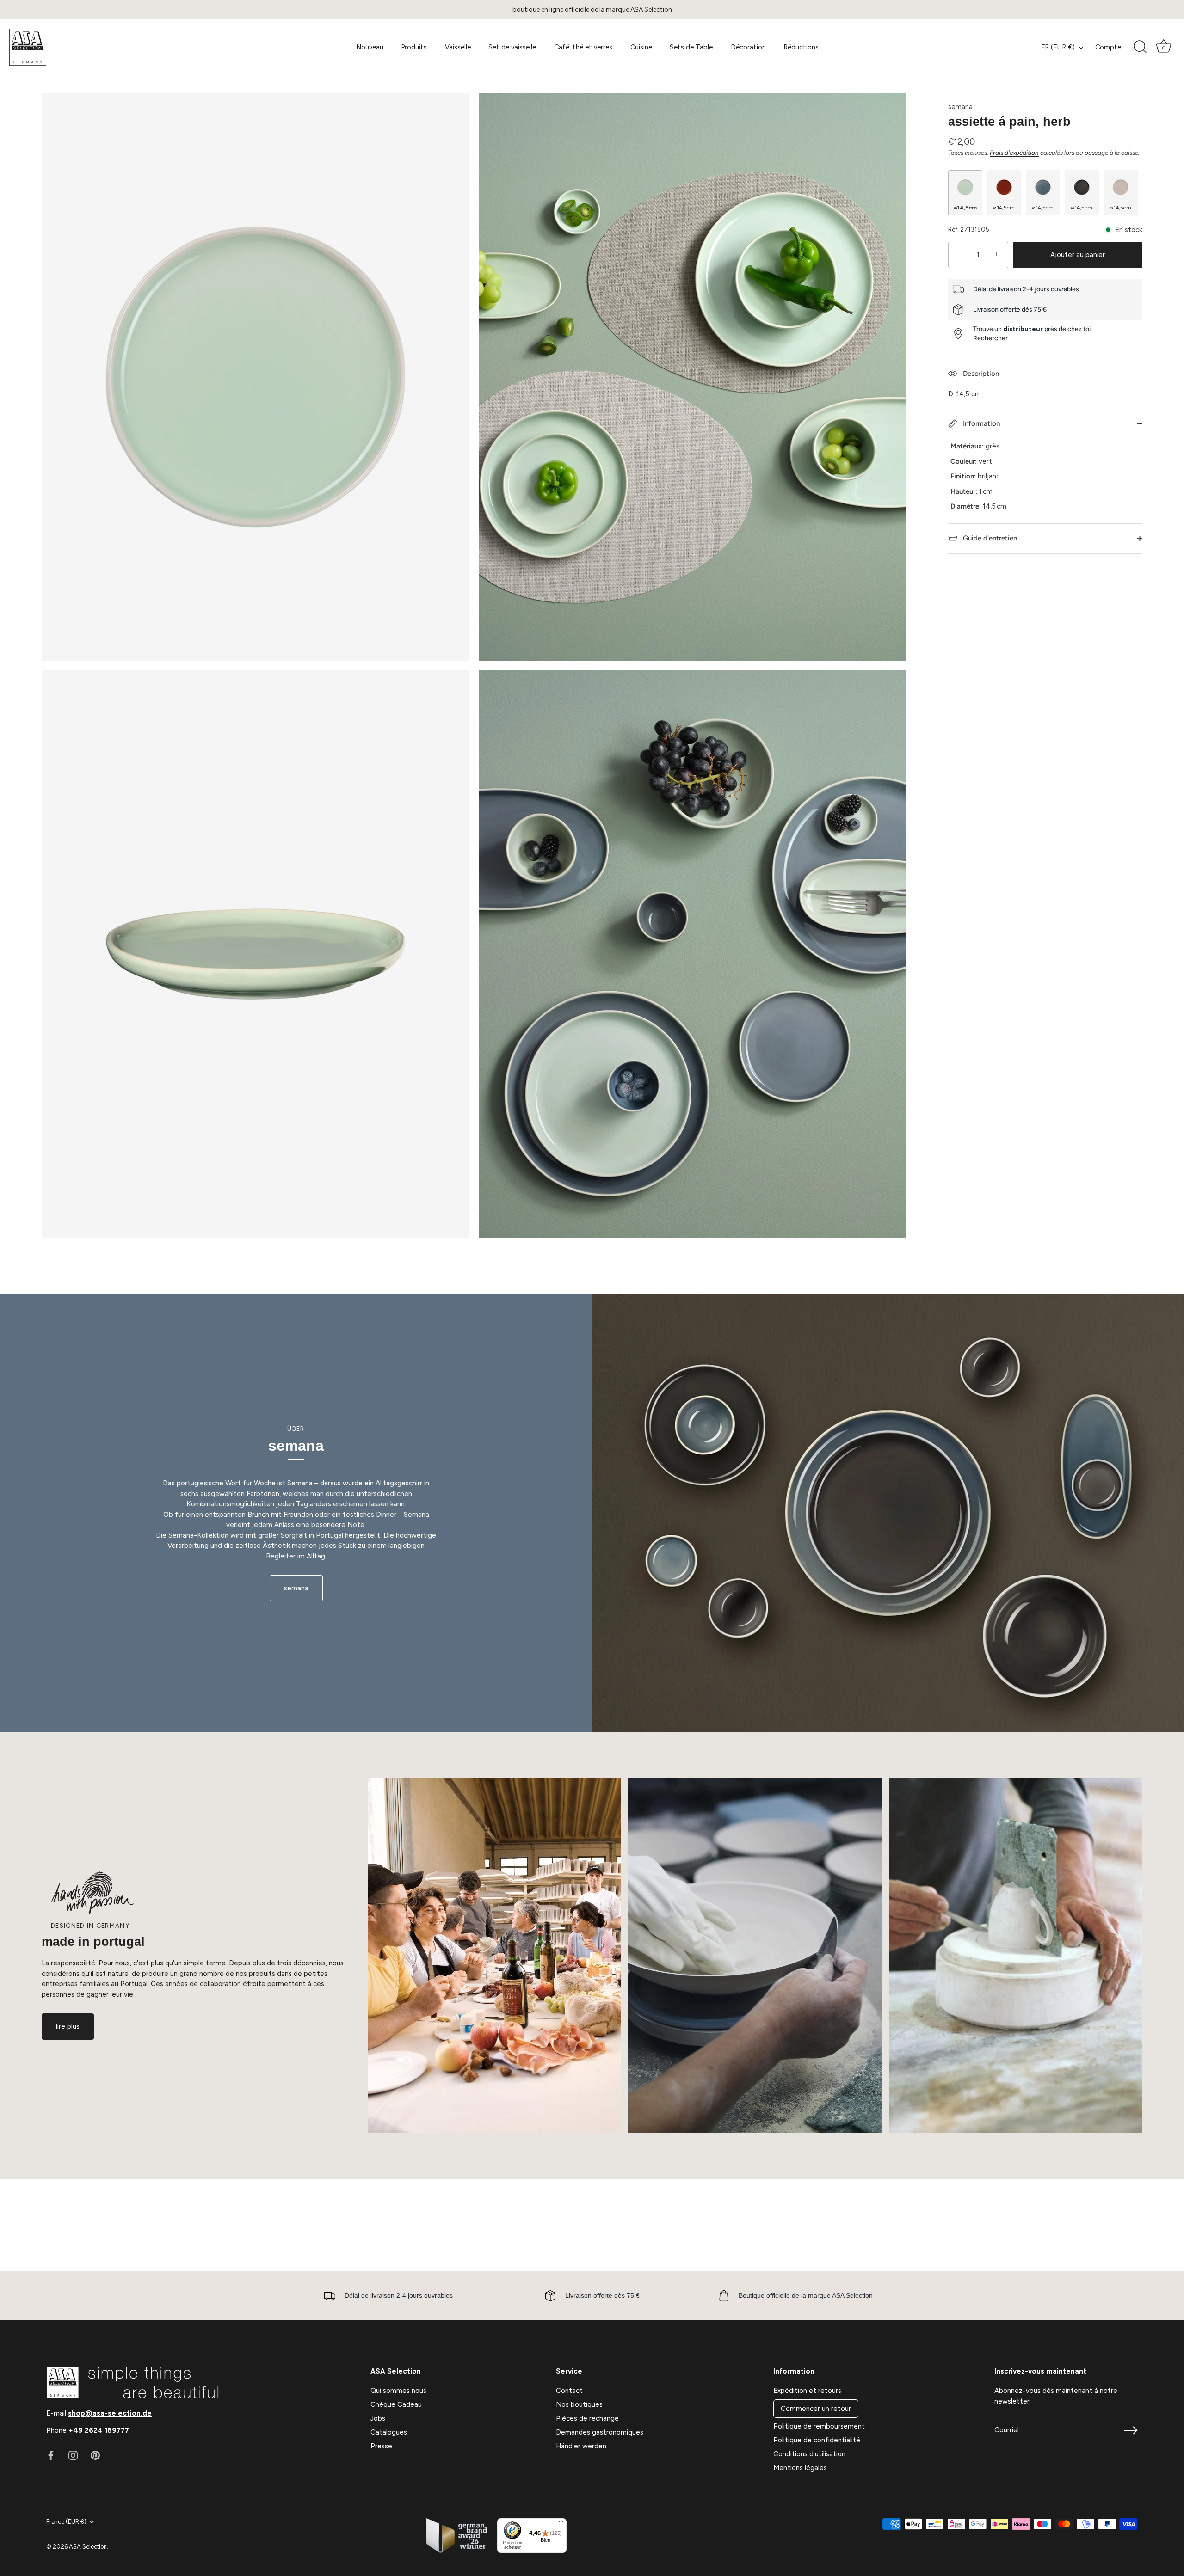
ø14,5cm (965, 208)
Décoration (748, 47)
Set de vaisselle (512, 47)
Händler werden (581, 2446)
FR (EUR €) (1058, 47)
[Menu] (561, 2524)
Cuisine (641, 47)
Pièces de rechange (587, 2418)
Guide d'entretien (989, 538)
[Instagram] (73, 2455)
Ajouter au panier (1078, 255)
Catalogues (389, 2432)
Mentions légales (800, 2468)
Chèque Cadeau (396, 2404)
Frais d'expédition (1014, 152)
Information (980, 423)
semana (960, 107)
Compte (1108, 47)
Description (980, 374)
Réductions (801, 47)
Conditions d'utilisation (809, 2454)
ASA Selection (88, 2547)
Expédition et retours (807, 2391)
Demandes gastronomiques (600, 2432)
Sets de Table (691, 47)
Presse (381, 2446)
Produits (414, 47)
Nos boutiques (579, 2404)
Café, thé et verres (583, 47)
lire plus (68, 2026)
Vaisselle (458, 47)
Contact (569, 2391)
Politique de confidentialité (817, 2440)
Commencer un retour (816, 2409)
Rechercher (990, 338)
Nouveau (370, 47)
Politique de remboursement (819, 2426)
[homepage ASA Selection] (76, 47)
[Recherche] (1140, 47)
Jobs (378, 2418)
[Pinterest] (95, 2455)
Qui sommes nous (398, 2391)
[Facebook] (51, 2455)
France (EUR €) (66, 2522)
